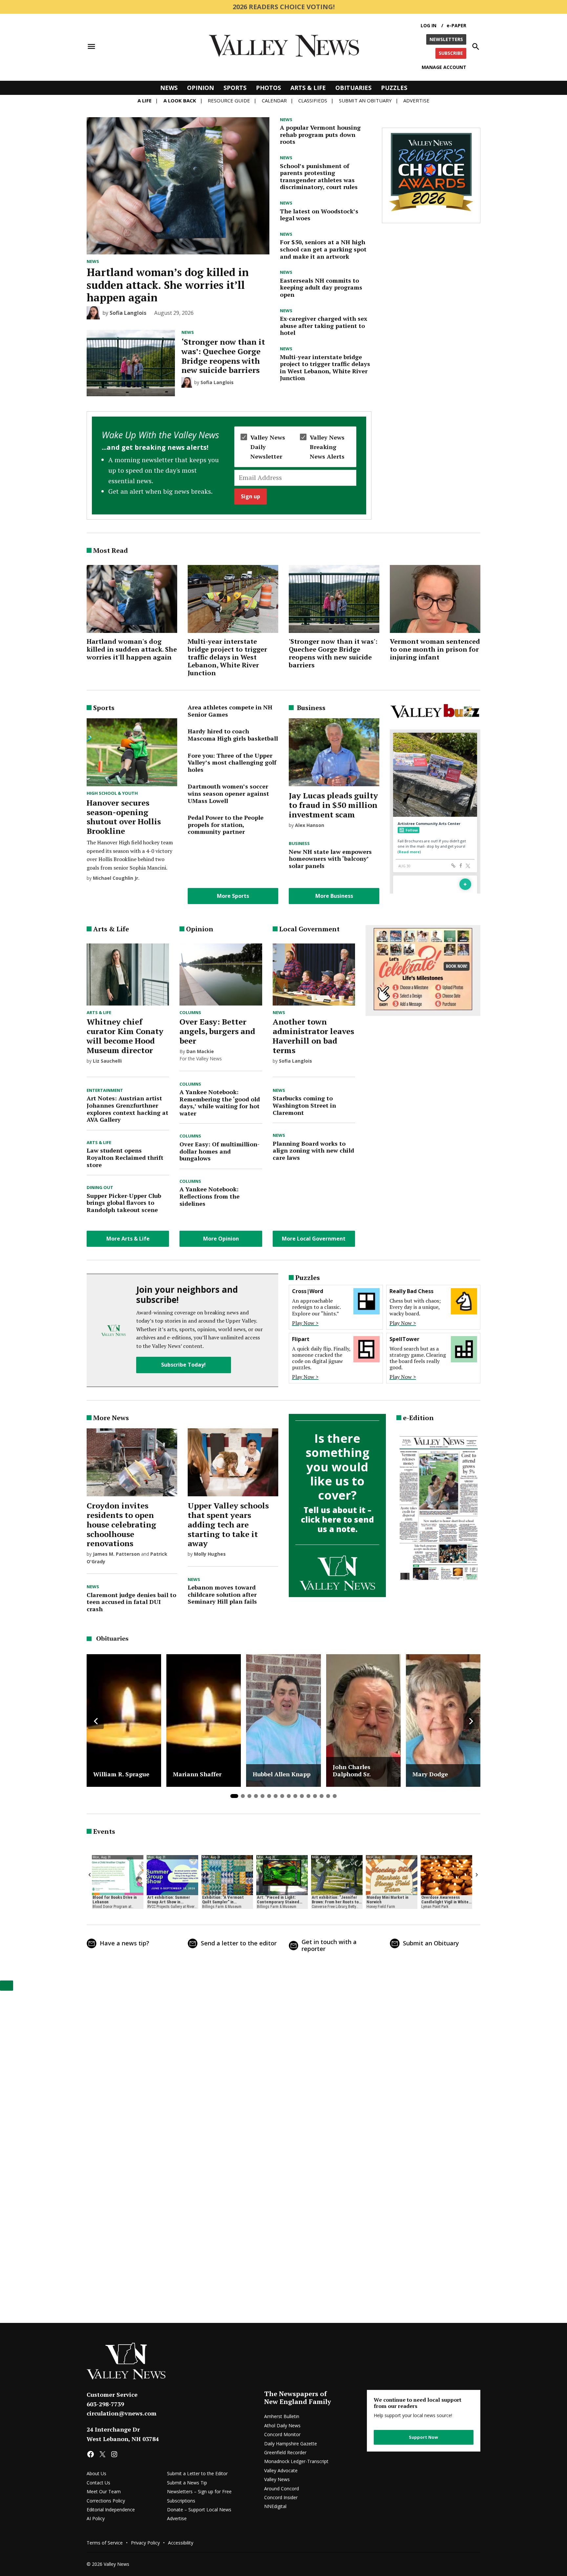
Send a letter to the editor (239, 1943)
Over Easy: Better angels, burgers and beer (217, 1031)
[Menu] (91, 46)
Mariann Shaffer (197, 1774)
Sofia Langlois (128, 313)
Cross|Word (308, 1291)
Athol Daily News (282, 2425)
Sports (235, 88)
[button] (229, 465)
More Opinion (221, 1239)
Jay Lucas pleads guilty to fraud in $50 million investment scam (333, 805)
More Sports (233, 896)
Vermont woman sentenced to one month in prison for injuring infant (435, 649)
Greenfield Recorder (285, 2452)
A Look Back (180, 100)
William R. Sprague (121, 1774)
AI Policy (96, 2518)
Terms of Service (105, 2543)
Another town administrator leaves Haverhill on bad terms (313, 1036)
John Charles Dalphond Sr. (352, 1771)
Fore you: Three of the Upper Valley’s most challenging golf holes (232, 762)
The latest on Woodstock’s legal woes (319, 215)
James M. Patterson (116, 1554)
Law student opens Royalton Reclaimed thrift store (125, 1157)
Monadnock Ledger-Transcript (296, 2461)
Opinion (200, 88)
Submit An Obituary (365, 100)
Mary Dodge (430, 1774)
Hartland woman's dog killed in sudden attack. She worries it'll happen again (132, 649)
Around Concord (282, 2489)
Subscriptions (181, 2501)
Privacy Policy (145, 2543)
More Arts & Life (128, 1239)
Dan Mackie (200, 1051)
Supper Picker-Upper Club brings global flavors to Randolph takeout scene (124, 1203)
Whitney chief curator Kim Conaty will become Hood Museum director (125, 1036)
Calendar (274, 100)
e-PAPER (456, 25)
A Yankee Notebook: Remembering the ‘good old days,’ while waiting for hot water (220, 1103)
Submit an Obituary (431, 1943)
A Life (145, 100)
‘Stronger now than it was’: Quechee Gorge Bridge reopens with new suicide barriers (223, 356)
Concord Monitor (282, 2434)
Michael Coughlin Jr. (116, 878)
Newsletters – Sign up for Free (199, 2491)
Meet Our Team (104, 2491)
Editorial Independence (111, 2510)
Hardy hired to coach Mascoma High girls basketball (233, 735)
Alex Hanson (310, 825)
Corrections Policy (106, 2501)
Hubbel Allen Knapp (282, 1774)
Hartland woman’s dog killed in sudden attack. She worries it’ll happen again (168, 285)
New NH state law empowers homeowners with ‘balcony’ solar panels (330, 859)
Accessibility (181, 2543)
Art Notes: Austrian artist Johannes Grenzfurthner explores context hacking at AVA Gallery (127, 1109)
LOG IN (429, 25)
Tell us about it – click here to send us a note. (337, 1519)
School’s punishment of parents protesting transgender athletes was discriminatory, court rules (319, 176)
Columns (190, 1013)
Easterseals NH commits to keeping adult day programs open (321, 287)
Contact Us (98, 2483)
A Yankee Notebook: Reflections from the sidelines (210, 1196)
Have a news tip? (125, 1943)
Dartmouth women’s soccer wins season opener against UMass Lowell (228, 793)
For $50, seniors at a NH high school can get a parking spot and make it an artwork (323, 249)
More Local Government (314, 1239)
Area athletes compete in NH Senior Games (230, 711)
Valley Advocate (281, 2470)
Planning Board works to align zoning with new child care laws (313, 1150)
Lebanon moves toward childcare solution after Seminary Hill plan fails (222, 1594)
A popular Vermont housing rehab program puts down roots (320, 134)
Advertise (416, 100)
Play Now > (305, 1323)
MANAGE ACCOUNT (444, 67)
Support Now (423, 2437)
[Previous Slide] (96, 1721)
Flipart (301, 1339)
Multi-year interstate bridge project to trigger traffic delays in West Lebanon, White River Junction (325, 368)
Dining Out (100, 1188)
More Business (334, 896)
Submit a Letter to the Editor (197, 2473)
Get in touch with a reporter (329, 1945)
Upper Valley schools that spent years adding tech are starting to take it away (228, 1524)
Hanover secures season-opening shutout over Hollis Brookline (124, 817)
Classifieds (313, 100)
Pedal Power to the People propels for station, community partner (226, 824)
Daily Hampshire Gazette (291, 2444)
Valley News (277, 2479)
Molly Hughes (210, 1554)
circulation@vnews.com (122, 2413)
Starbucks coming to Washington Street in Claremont (304, 1105)
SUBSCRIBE (451, 53)
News (169, 88)
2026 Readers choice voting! (284, 7)
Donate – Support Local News (199, 2510)
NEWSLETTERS (446, 39)
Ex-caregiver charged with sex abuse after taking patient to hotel (324, 325)
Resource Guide (229, 100)
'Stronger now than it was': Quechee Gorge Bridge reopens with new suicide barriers (333, 653)
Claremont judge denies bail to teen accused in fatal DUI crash (131, 1602)
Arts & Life (308, 88)
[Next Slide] (471, 1721)
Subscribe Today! (183, 1365)
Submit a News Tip (187, 2483)
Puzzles (394, 88)
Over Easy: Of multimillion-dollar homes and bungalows (220, 1151)
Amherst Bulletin (282, 2416)
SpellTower (404, 1339)
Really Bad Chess (411, 1291)
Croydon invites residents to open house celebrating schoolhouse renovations (121, 1524)
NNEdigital (275, 2506)
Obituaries (353, 88)
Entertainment (105, 1091)
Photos (268, 88)
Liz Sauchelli (107, 1061)
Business (299, 844)
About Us (96, 2473)
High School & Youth (112, 793)
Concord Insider (281, 2497)
